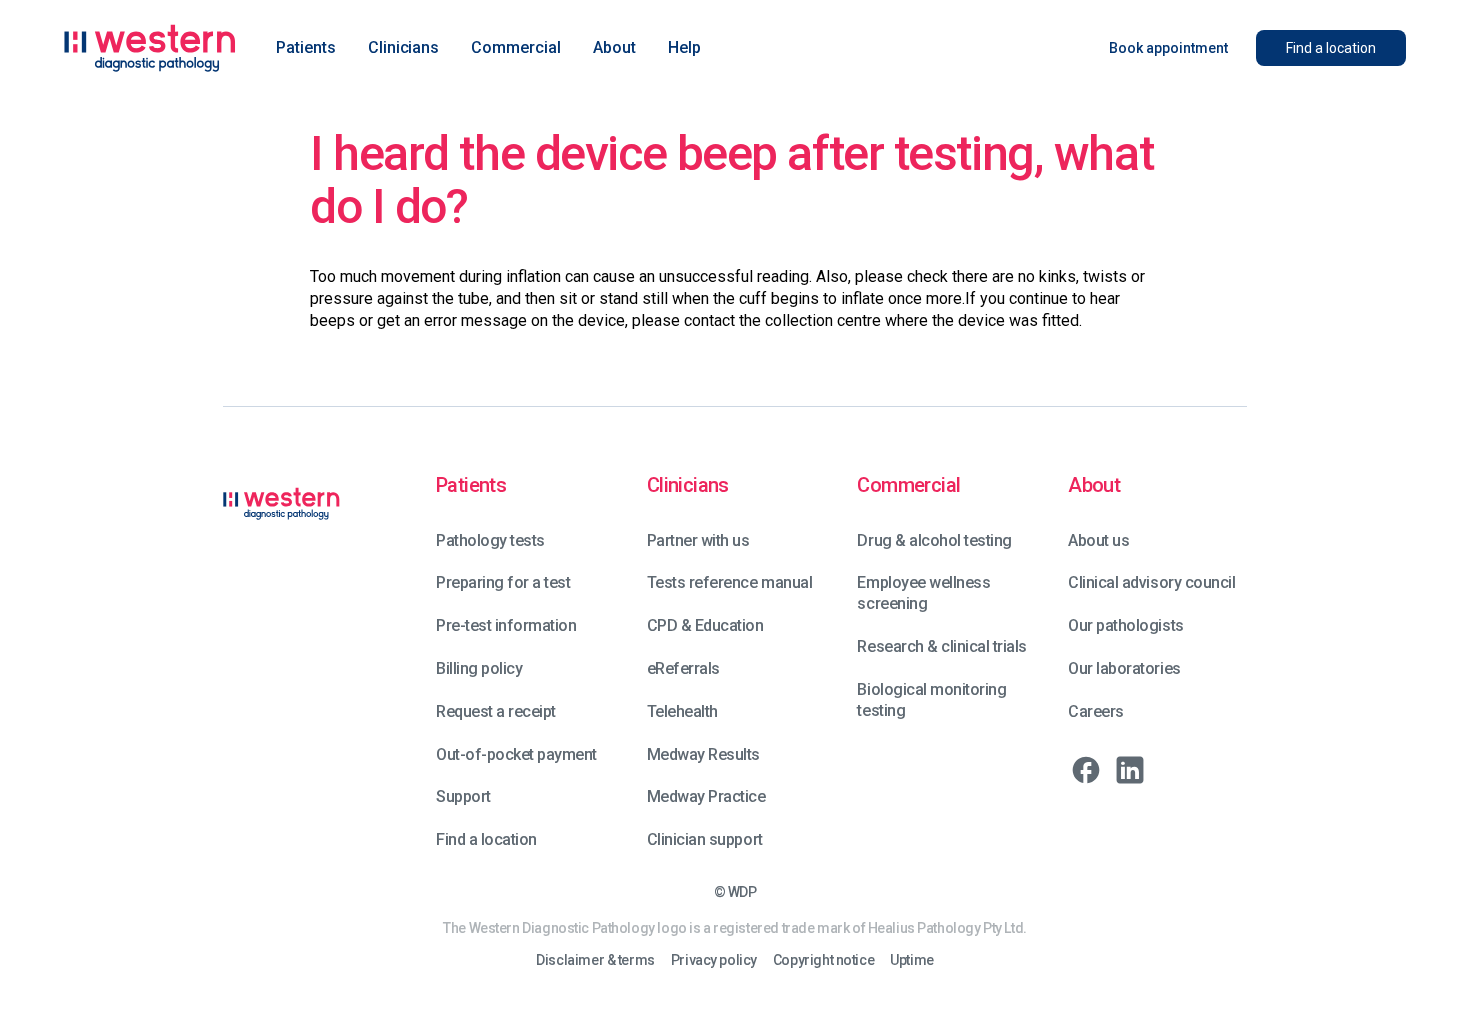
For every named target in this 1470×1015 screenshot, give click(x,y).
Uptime (911, 960)
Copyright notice (823, 960)
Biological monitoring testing (931, 700)
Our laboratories (1124, 668)
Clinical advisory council (1151, 582)
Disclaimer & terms (595, 960)
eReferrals (683, 668)
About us (1098, 540)
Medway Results (703, 754)
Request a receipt (496, 711)
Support (463, 796)
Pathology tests (490, 540)
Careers (1096, 711)
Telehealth (682, 711)
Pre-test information (506, 625)
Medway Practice (706, 796)
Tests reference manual (729, 582)
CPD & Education (705, 625)
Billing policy (479, 668)
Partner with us (698, 540)
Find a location (486, 839)
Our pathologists (1125, 625)
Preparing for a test (503, 582)
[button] (306, 48)
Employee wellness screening (923, 593)
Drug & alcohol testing (934, 540)
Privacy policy (714, 960)
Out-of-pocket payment (516, 754)
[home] (150, 48)
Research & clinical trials (942, 646)
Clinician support (705, 839)
